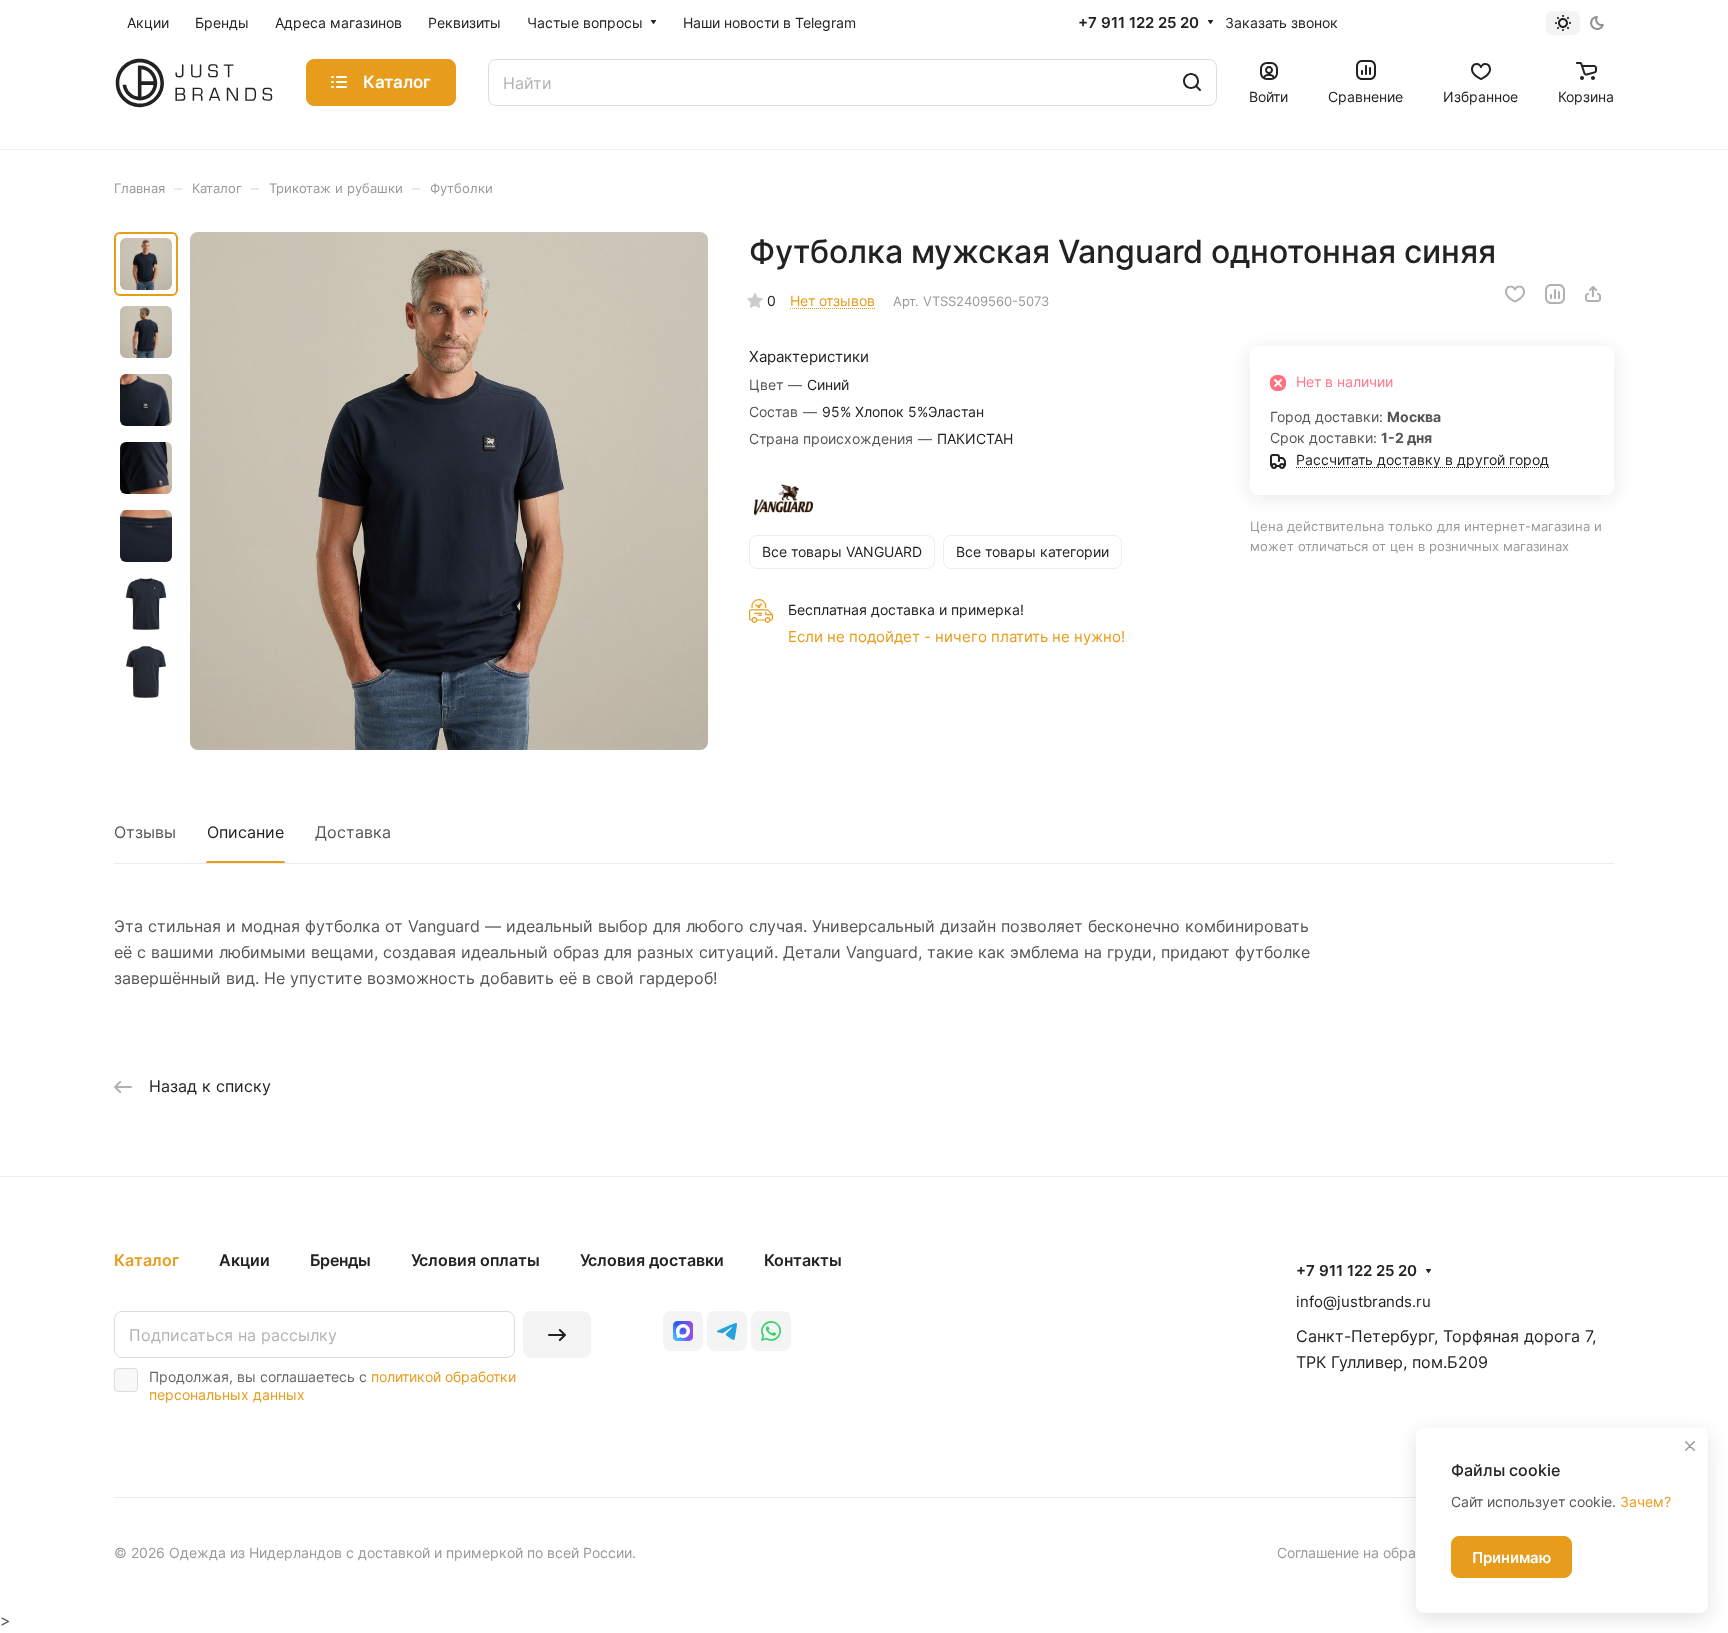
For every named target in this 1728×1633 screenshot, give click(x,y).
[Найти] (1192, 82)
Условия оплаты (475, 1260)
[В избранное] (1515, 294)
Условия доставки (652, 1260)
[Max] (683, 1331)
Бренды (340, 1260)
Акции (244, 1260)
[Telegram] (727, 1331)
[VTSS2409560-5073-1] (449, 491)
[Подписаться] (557, 1334)
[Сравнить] (1555, 294)
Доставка (353, 832)
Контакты (803, 1260)
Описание (245, 832)
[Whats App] (771, 1331)
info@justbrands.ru (1363, 1301)
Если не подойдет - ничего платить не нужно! (956, 636)
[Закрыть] (1690, 1446)
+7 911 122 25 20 (1138, 23)
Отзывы (145, 832)
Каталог (146, 1260)
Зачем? (1645, 1501)
